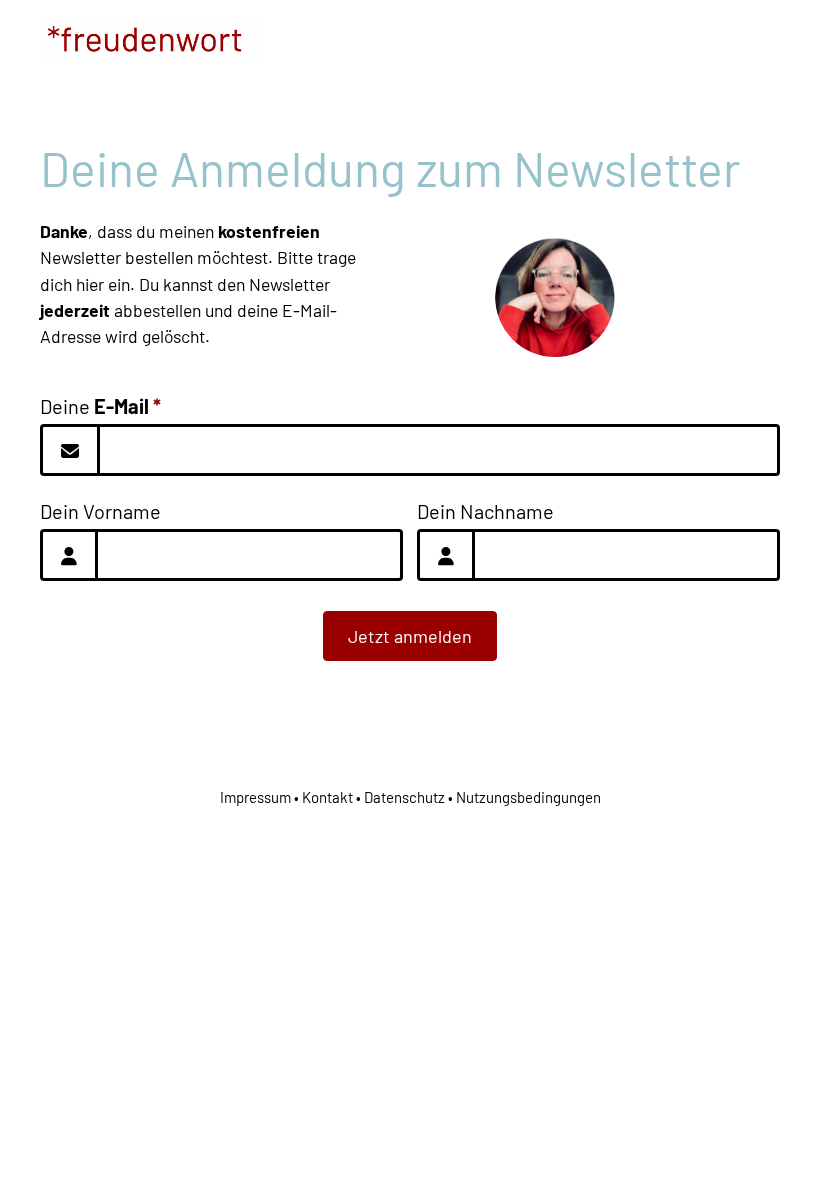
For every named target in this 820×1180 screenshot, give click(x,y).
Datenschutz (404, 797)
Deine (100, 406)
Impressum (255, 797)
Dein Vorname (100, 511)
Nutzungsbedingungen (528, 797)
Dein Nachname (485, 511)
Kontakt (327, 797)
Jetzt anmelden (410, 636)
